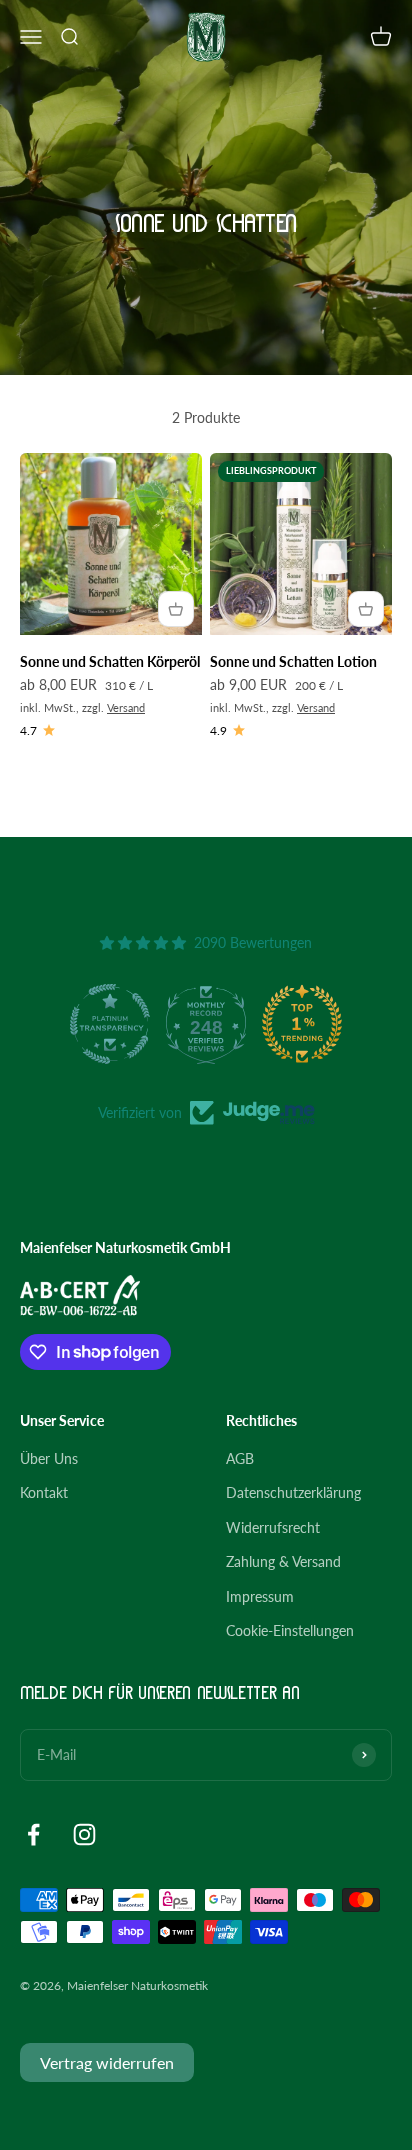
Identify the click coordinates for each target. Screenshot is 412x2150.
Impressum (260, 1596)
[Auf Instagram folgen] (84, 1834)
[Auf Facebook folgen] (33, 1834)
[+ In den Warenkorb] (176, 609)
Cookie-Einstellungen (290, 1630)
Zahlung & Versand (283, 1561)
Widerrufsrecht (273, 1527)
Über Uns (49, 1458)
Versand (126, 707)
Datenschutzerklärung (293, 1492)
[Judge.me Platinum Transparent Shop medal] (110, 1024)
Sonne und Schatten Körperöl (110, 661)
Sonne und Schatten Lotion (293, 661)
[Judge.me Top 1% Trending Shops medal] (302, 1024)
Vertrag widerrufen (107, 2062)
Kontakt (44, 1492)
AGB (240, 1458)
